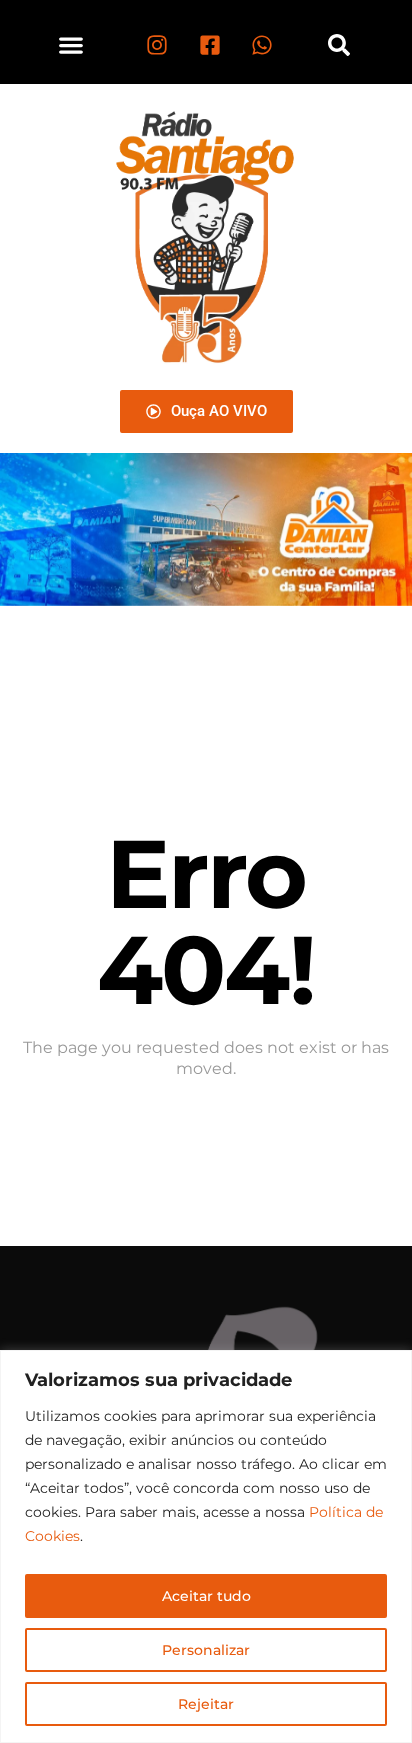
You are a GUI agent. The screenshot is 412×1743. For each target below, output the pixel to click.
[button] (71, 44)
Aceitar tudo (206, 1596)
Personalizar (206, 1650)
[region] (206, 1546)
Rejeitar (206, 1704)
